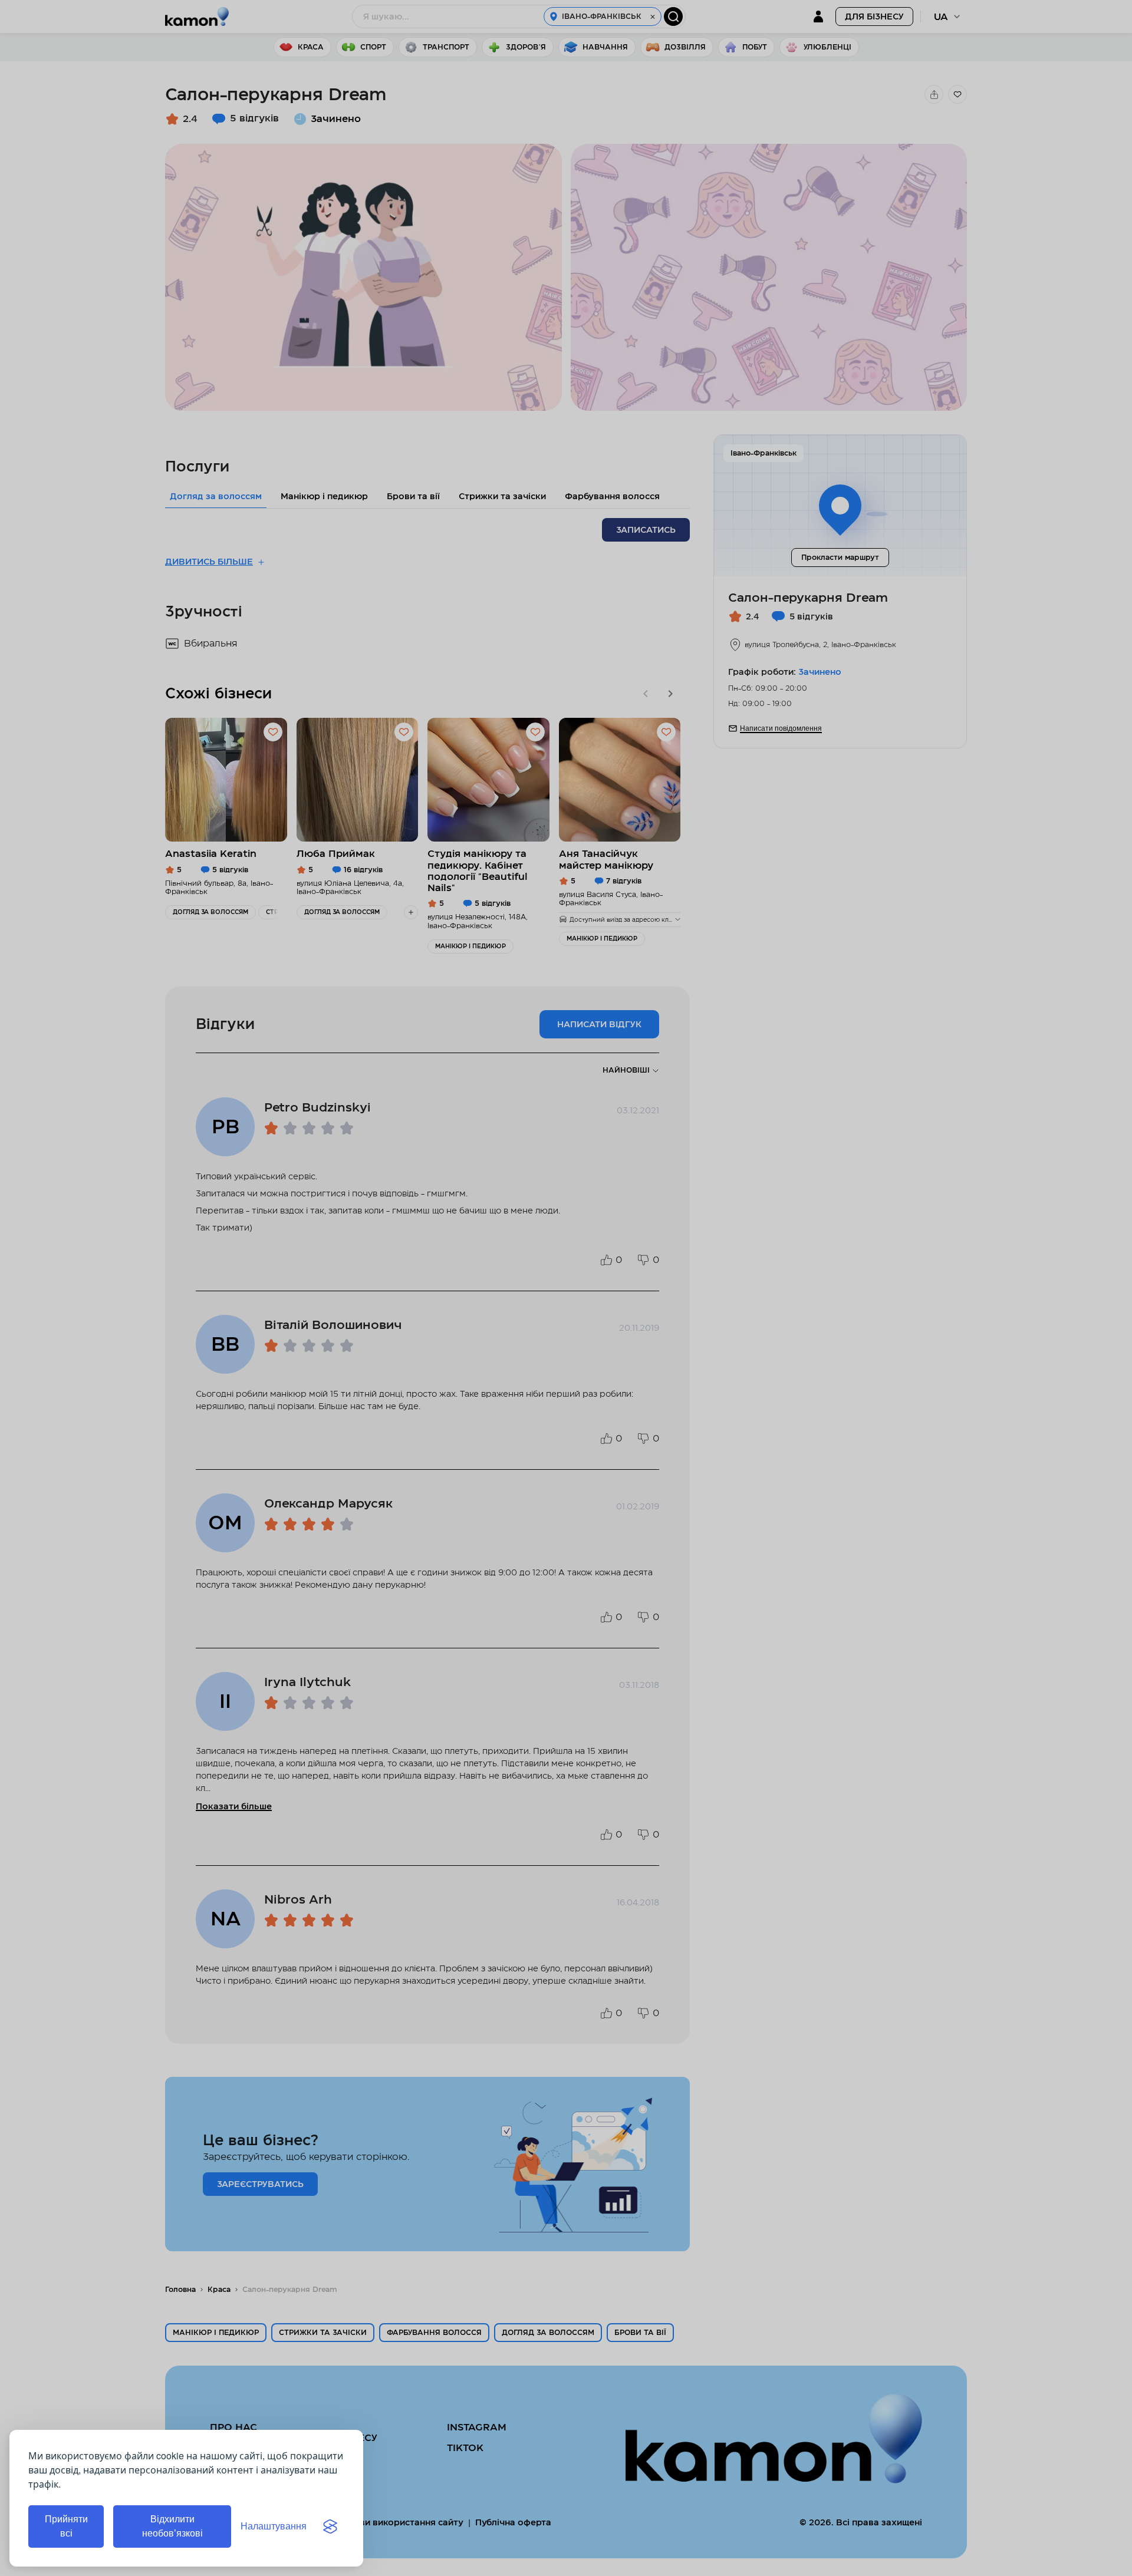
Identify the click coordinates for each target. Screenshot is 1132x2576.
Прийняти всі (66, 2526)
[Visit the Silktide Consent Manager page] (330, 2526)
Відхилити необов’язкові (172, 2526)
